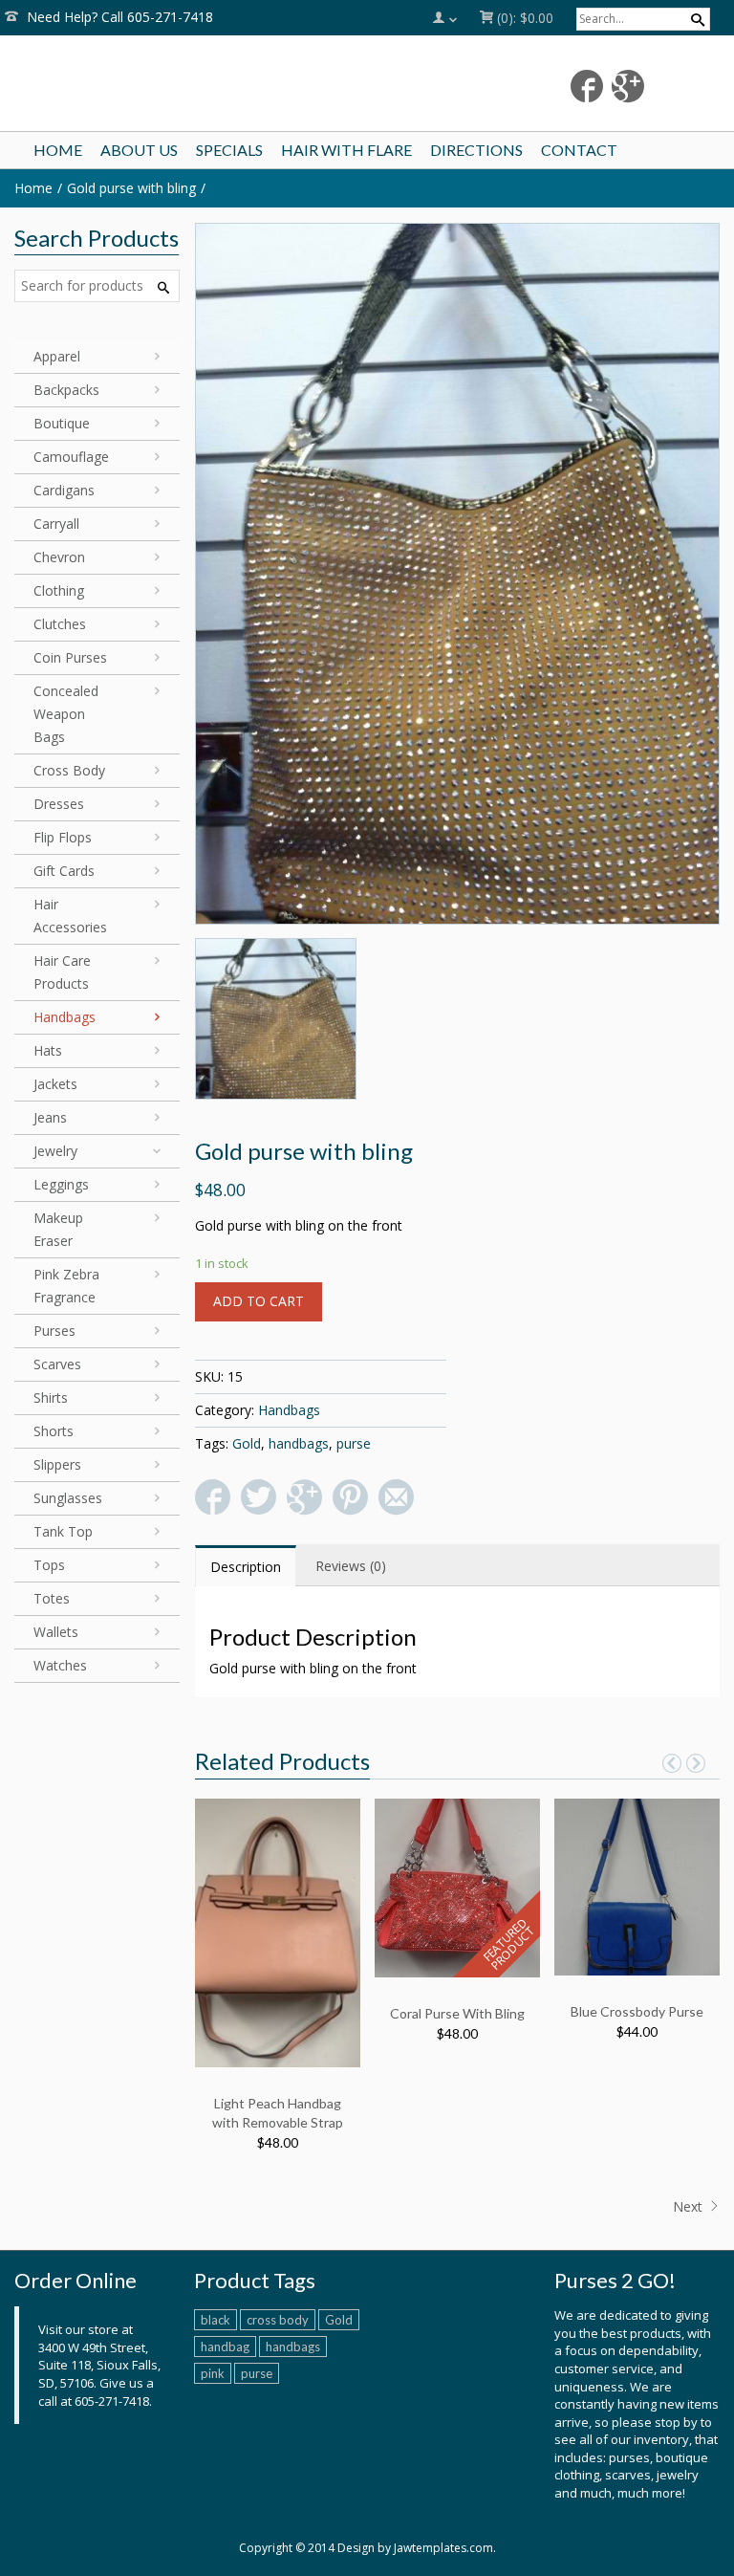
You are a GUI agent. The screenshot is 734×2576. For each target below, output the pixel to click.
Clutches (60, 624)
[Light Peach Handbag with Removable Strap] (278, 1931)
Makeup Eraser (58, 1229)
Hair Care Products (62, 972)
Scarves (57, 1364)
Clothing (59, 590)
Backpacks (66, 390)
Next (690, 2206)
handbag (225, 2347)
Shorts (54, 1431)
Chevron (59, 557)
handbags (299, 1443)
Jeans (50, 1117)
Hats (48, 1050)
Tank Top (63, 1531)
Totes (52, 1598)
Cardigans (64, 490)
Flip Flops (63, 837)
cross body (278, 2320)
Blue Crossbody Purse (637, 2011)
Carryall (56, 524)
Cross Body (69, 770)
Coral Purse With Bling (457, 2013)
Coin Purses (70, 657)
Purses (54, 1331)
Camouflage (71, 457)
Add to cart (259, 1301)
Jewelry (55, 1151)
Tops (49, 1565)
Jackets (55, 1084)
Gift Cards (64, 871)
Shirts (51, 1397)
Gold (247, 1443)
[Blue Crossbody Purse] (637, 1885)
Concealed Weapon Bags (66, 714)
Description (246, 1567)
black (216, 2320)
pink (213, 2373)
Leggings (61, 1184)
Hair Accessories (70, 916)
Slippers (57, 1464)
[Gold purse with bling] (458, 574)
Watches (60, 1665)
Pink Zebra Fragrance (66, 1286)
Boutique (62, 423)
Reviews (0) (351, 1566)
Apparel (57, 356)
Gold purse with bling (131, 188)
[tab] (246, 1566)
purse (354, 1443)
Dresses (59, 804)
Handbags (289, 1410)
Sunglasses (68, 1498)
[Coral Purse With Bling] (457, 1886)
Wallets (56, 1632)
